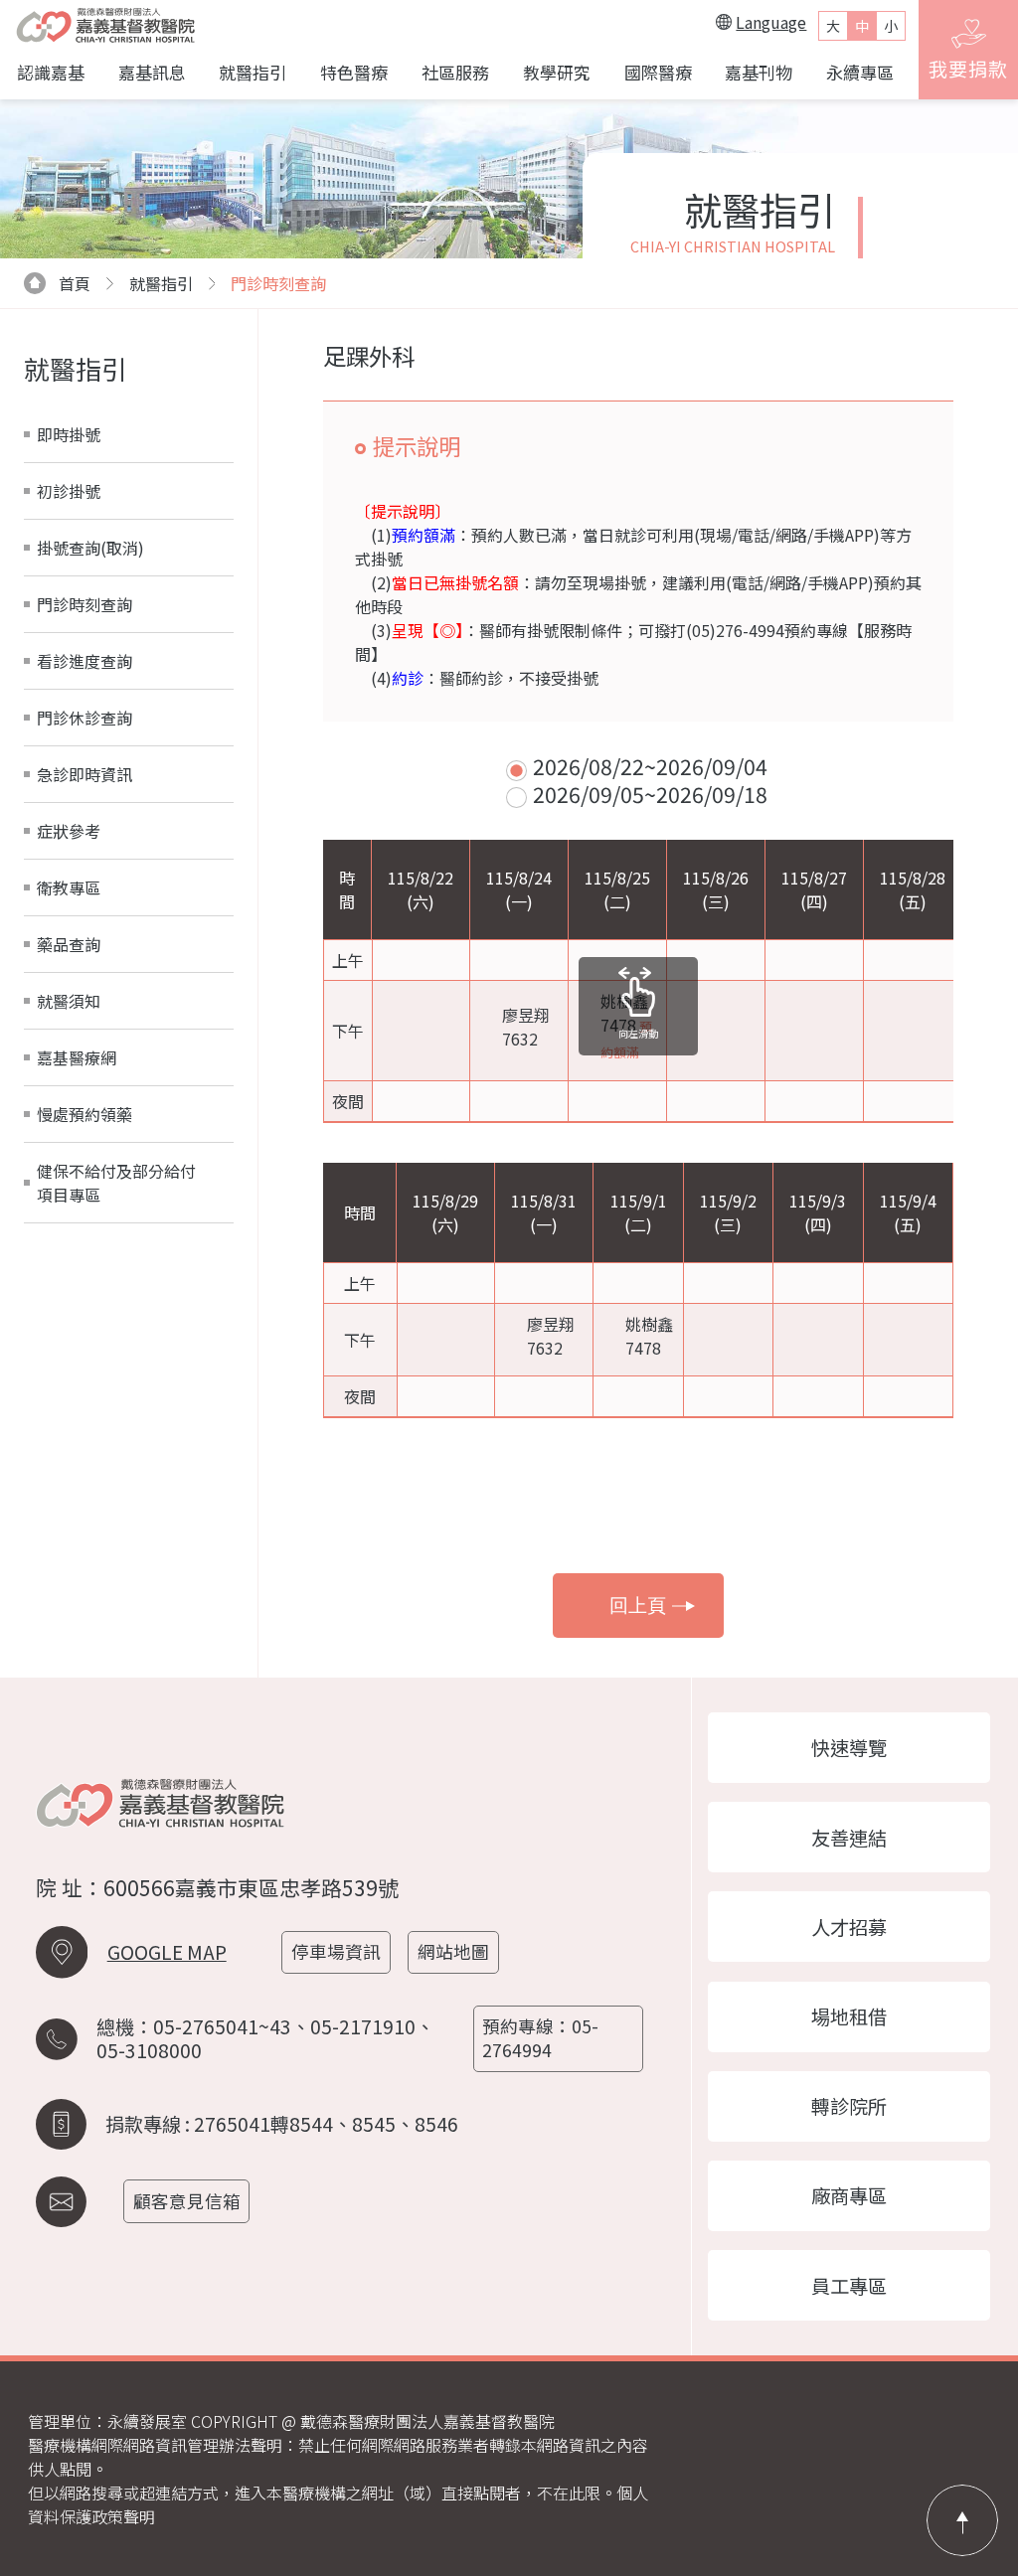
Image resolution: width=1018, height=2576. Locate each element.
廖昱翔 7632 (526, 1027)
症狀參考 (69, 831)
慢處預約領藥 (85, 1114)
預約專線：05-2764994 (540, 2038)
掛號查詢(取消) (90, 548)
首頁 (75, 283)
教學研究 (557, 72)
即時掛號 (69, 434)
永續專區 (860, 72)
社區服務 (455, 72)
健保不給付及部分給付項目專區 (116, 1183)
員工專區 (849, 2286)
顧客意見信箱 (187, 2201)
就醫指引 (253, 72)
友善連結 (849, 1838)
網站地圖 (453, 1951)
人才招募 (849, 1927)
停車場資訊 (336, 1951)
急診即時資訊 (85, 774)
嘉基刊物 (759, 72)
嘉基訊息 (152, 72)
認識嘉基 (51, 72)
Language (771, 22)
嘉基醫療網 (77, 1057)
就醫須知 (69, 1001)
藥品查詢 (69, 944)
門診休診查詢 (85, 718)
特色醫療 (354, 72)
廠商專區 (849, 2195)
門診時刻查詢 (278, 283)
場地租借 (849, 2016)
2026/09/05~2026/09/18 (650, 794)
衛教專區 (69, 887)
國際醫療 (658, 72)
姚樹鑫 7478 (626, 1025)
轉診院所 (849, 2106)
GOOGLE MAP (167, 1952)
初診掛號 (69, 491)
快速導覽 (849, 1747)
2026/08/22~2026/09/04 (650, 766)
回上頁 (638, 1606)
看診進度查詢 (85, 661)
